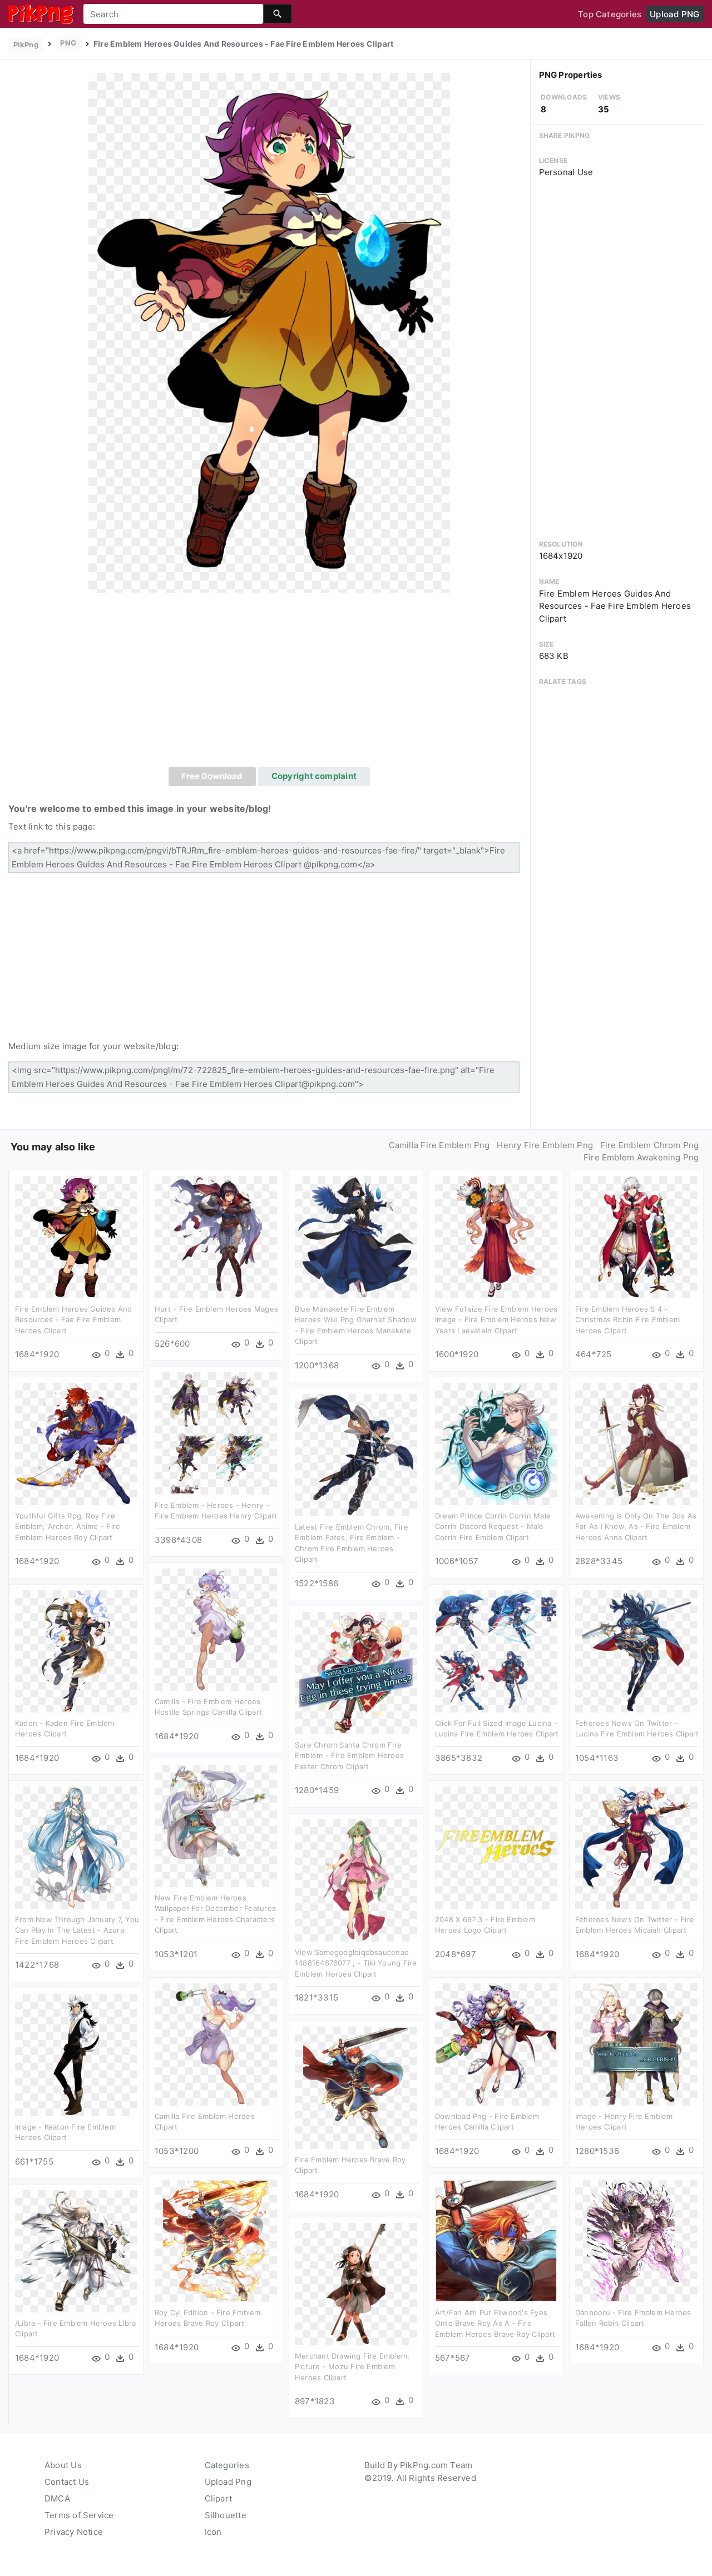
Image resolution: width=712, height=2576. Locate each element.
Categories (227, 2465)
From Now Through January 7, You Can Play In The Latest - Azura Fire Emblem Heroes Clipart (77, 1930)
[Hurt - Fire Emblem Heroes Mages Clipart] (216, 1236)
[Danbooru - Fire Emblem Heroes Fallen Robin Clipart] (636, 2240)
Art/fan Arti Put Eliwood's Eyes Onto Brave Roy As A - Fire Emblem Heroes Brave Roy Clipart (495, 2323)
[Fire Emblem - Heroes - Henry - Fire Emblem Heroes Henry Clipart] (216, 1433)
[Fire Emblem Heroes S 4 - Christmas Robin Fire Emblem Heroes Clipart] (636, 1236)
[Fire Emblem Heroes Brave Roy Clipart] (356, 2087)
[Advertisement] (269, 683)
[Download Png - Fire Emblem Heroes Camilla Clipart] (496, 2044)
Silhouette (226, 2515)
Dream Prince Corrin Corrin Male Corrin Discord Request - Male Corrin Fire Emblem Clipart (493, 1527)
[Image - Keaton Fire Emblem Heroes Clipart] (76, 2054)
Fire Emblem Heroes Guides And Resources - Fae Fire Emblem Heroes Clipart (74, 1320)
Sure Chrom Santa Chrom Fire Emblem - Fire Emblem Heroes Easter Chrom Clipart (349, 1756)
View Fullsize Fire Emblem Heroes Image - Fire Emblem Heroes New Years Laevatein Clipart (496, 1320)
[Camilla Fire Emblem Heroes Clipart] (216, 2044)
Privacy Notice (74, 2532)
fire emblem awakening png (641, 1157)
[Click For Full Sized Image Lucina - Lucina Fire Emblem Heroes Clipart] (496, 1651)
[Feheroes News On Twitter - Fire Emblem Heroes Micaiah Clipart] (636, 1847)
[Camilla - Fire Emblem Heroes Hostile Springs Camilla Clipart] (216, 1629)
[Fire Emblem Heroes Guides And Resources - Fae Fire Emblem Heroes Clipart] (269, 332)
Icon (213, 2532)
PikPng (26, 44)
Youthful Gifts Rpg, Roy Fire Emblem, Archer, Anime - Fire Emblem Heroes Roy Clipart (68, 1527)
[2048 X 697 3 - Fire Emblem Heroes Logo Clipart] (496, 1847)
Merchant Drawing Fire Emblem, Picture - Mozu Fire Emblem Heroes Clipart (352, 2367)
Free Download (212, 776)
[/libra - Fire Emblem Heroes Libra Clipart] (76, 2250)
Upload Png (228, 2482)
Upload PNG (674, 14)
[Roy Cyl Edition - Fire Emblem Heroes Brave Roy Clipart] (216, 2240)
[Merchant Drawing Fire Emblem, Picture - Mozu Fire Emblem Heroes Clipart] (356, 2283)
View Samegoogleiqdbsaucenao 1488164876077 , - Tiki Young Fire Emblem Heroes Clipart (356, 1963)
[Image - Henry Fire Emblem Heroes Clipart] (636, 2044)
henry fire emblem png (545, 1145)
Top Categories (610, 14)
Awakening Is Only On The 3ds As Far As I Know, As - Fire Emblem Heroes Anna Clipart (636, 1527)
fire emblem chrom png (650, 1145)
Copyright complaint (314, 776)
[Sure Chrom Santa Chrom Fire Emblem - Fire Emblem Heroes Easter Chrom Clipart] (356, 1672)
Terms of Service (79, 2515)
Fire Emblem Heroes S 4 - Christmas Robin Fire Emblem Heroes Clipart (627, 1320)
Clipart (219, 2498)
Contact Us (67, 2482)
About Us (63, 2465)
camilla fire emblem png (439, 1145)
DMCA (57, 2498)
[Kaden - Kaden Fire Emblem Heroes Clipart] (76, 1651)
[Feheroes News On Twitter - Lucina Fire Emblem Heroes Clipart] (636, 1651)
